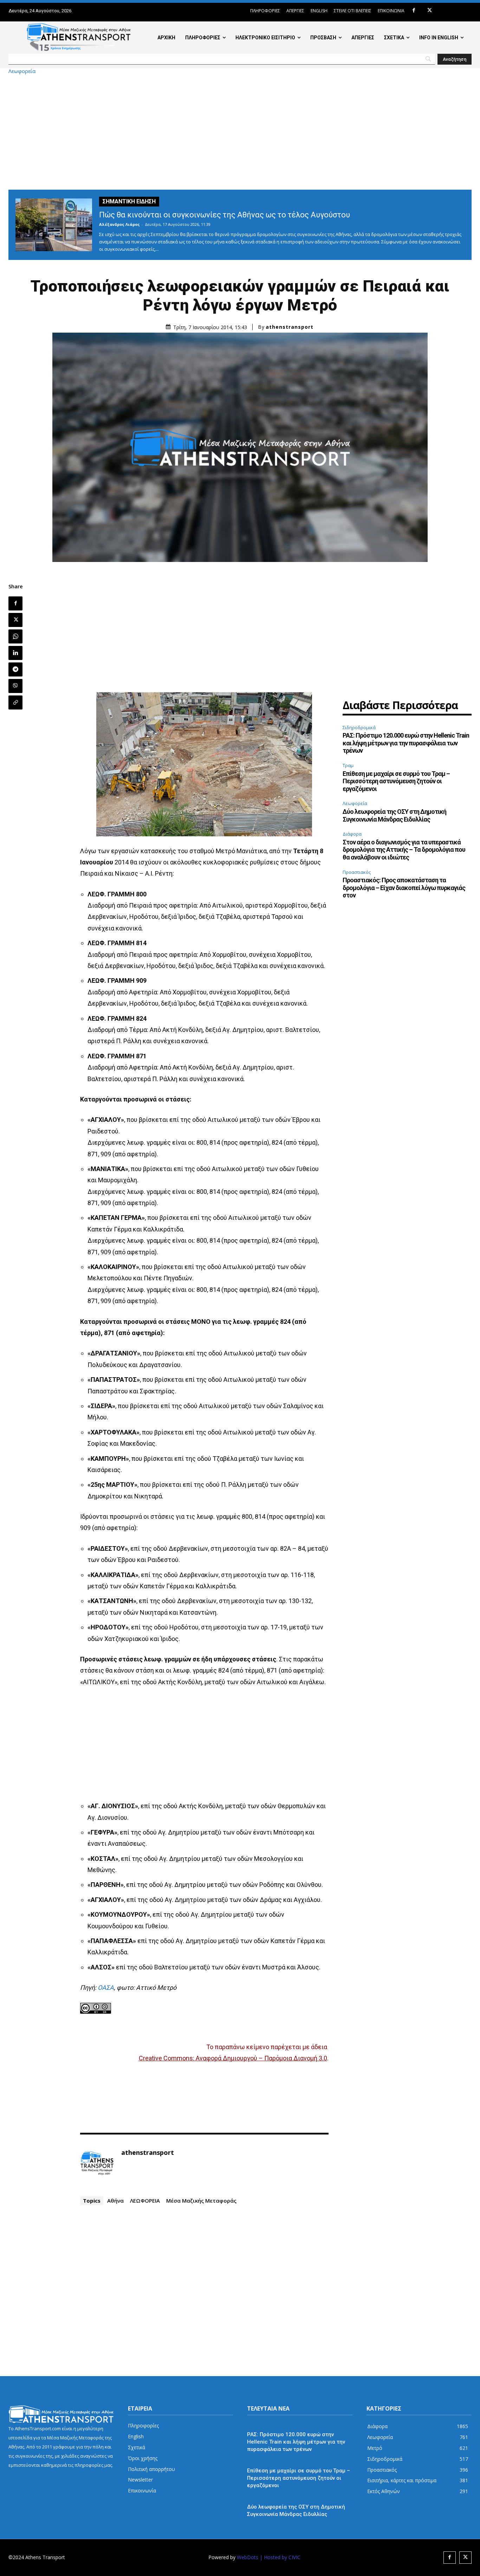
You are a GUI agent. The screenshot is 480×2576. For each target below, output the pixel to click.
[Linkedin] (15, 653)
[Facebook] (414, 11)
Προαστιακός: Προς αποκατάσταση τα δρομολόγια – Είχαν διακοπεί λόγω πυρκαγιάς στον (404, 888)
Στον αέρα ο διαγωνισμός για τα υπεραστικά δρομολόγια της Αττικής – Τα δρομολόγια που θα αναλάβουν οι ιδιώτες (404, 850)
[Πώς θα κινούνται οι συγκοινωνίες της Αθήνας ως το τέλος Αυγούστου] (54, 225)
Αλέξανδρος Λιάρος (119, 224)
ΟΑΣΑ (106, 1987)
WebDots (248, 2557)
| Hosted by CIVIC (280, 2557)
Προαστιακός (357, 872)
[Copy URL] (15, 702)
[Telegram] (15, 669)
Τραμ (348, 765)
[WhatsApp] (15, 636)
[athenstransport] (97, 2163)
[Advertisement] (240, 132)
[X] (430, 11)
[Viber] (15, 686)
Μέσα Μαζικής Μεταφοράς (201, 2201)
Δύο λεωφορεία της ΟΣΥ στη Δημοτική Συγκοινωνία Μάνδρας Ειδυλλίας (394, 815)
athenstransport (290, 327)
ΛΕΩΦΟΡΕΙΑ (145, 2201)
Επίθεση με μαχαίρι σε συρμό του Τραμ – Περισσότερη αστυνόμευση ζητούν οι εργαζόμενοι (396, 781)
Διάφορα (352, 834)
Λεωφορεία (22, 71)
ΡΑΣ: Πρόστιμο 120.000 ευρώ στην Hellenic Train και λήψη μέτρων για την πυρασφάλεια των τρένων (406, 743)
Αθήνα (115, 2201)
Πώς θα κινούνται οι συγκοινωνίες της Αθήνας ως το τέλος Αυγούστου (225, 215)
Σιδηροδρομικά (359, 727)
